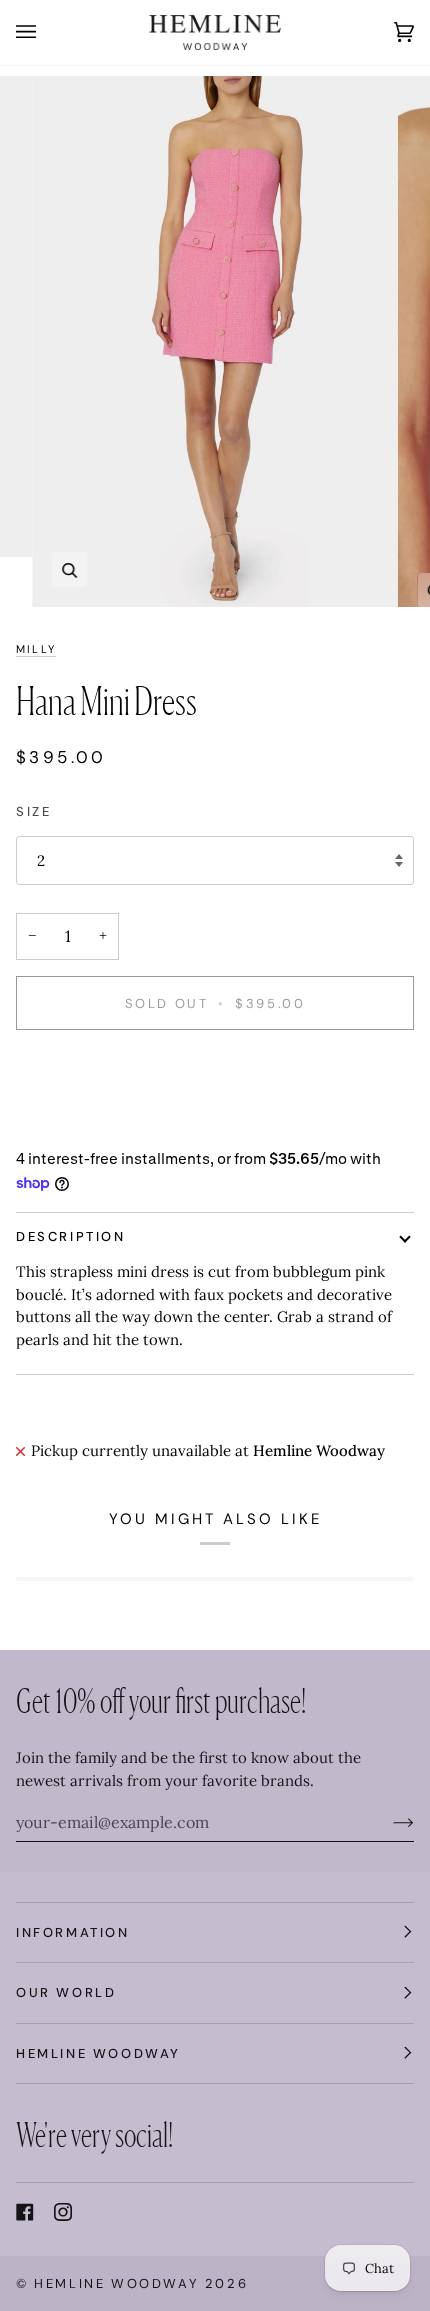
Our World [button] (66, 1992)
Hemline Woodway (116, 2283)
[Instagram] (63, 2212)
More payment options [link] (96, 1124)
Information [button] (73, 1932)
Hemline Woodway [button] (98, 2053)
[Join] (387, 1822)
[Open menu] (46, 32)
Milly (36, 649)
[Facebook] (25, 2212)
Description (71, 1236)
